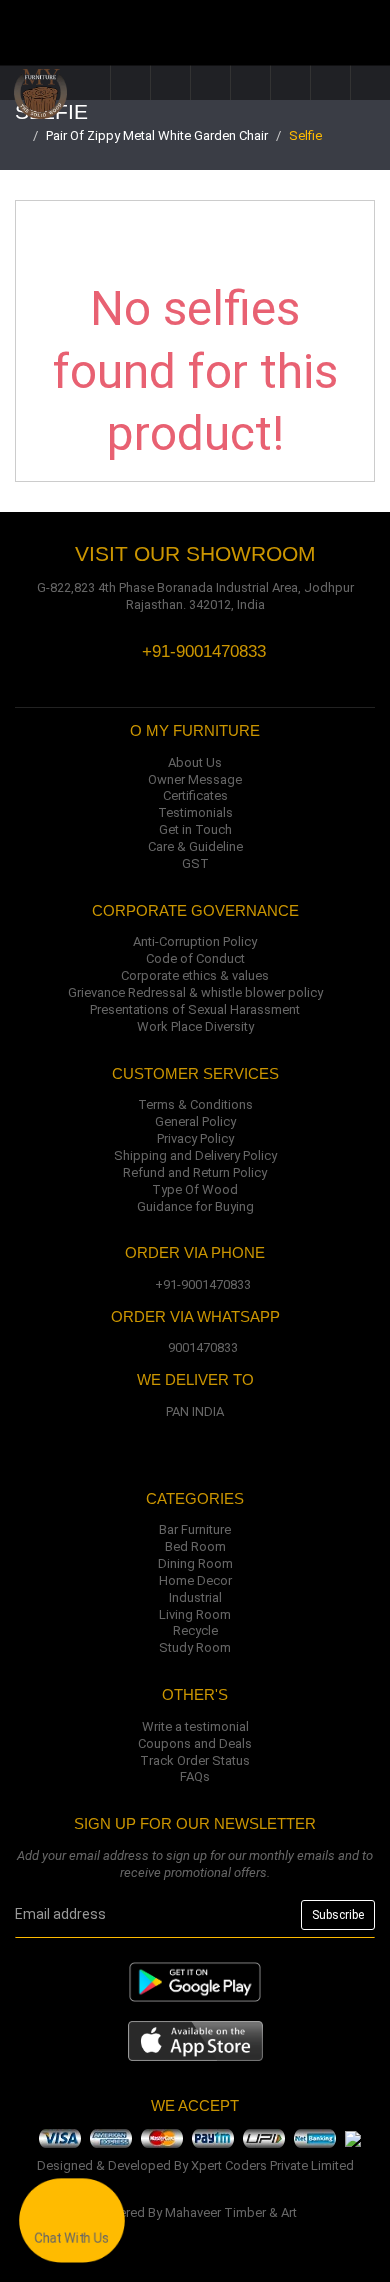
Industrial (195, 1597)
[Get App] (195, 2039)
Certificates (195, 795)
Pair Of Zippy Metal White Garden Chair (157, 135)
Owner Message (195, 779)
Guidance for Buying (195, 1206)
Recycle (195, 1630)
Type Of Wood (195, 1189)
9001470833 (203, 1347)
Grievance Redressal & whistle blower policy (195, 992)
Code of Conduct (195, 958)
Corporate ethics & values (195, 975)
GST (195, 863)
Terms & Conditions (195, 1104)
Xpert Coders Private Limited (272, 2165)
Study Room (195, 1647)
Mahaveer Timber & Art (231, 2212)
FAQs (195, 1776)
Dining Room (195, 1563)
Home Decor (195, 1580)
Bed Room (195, 1546)
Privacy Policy (195, 1138)
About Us (195, 762)
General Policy (195, 1121)
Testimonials (195, 812)
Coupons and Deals (195, 1743)
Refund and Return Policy (195, 1172)
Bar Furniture (195, 1529)
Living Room (195, 1614)
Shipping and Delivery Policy (195, 1155)
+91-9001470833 (203, 1284)
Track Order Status (195, 1760)
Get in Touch (195, 829)
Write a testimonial (195, 1726)
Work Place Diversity (195, 1026)
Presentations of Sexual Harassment (195, 1009)
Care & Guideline (195, 846)
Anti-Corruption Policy (195, 941)
